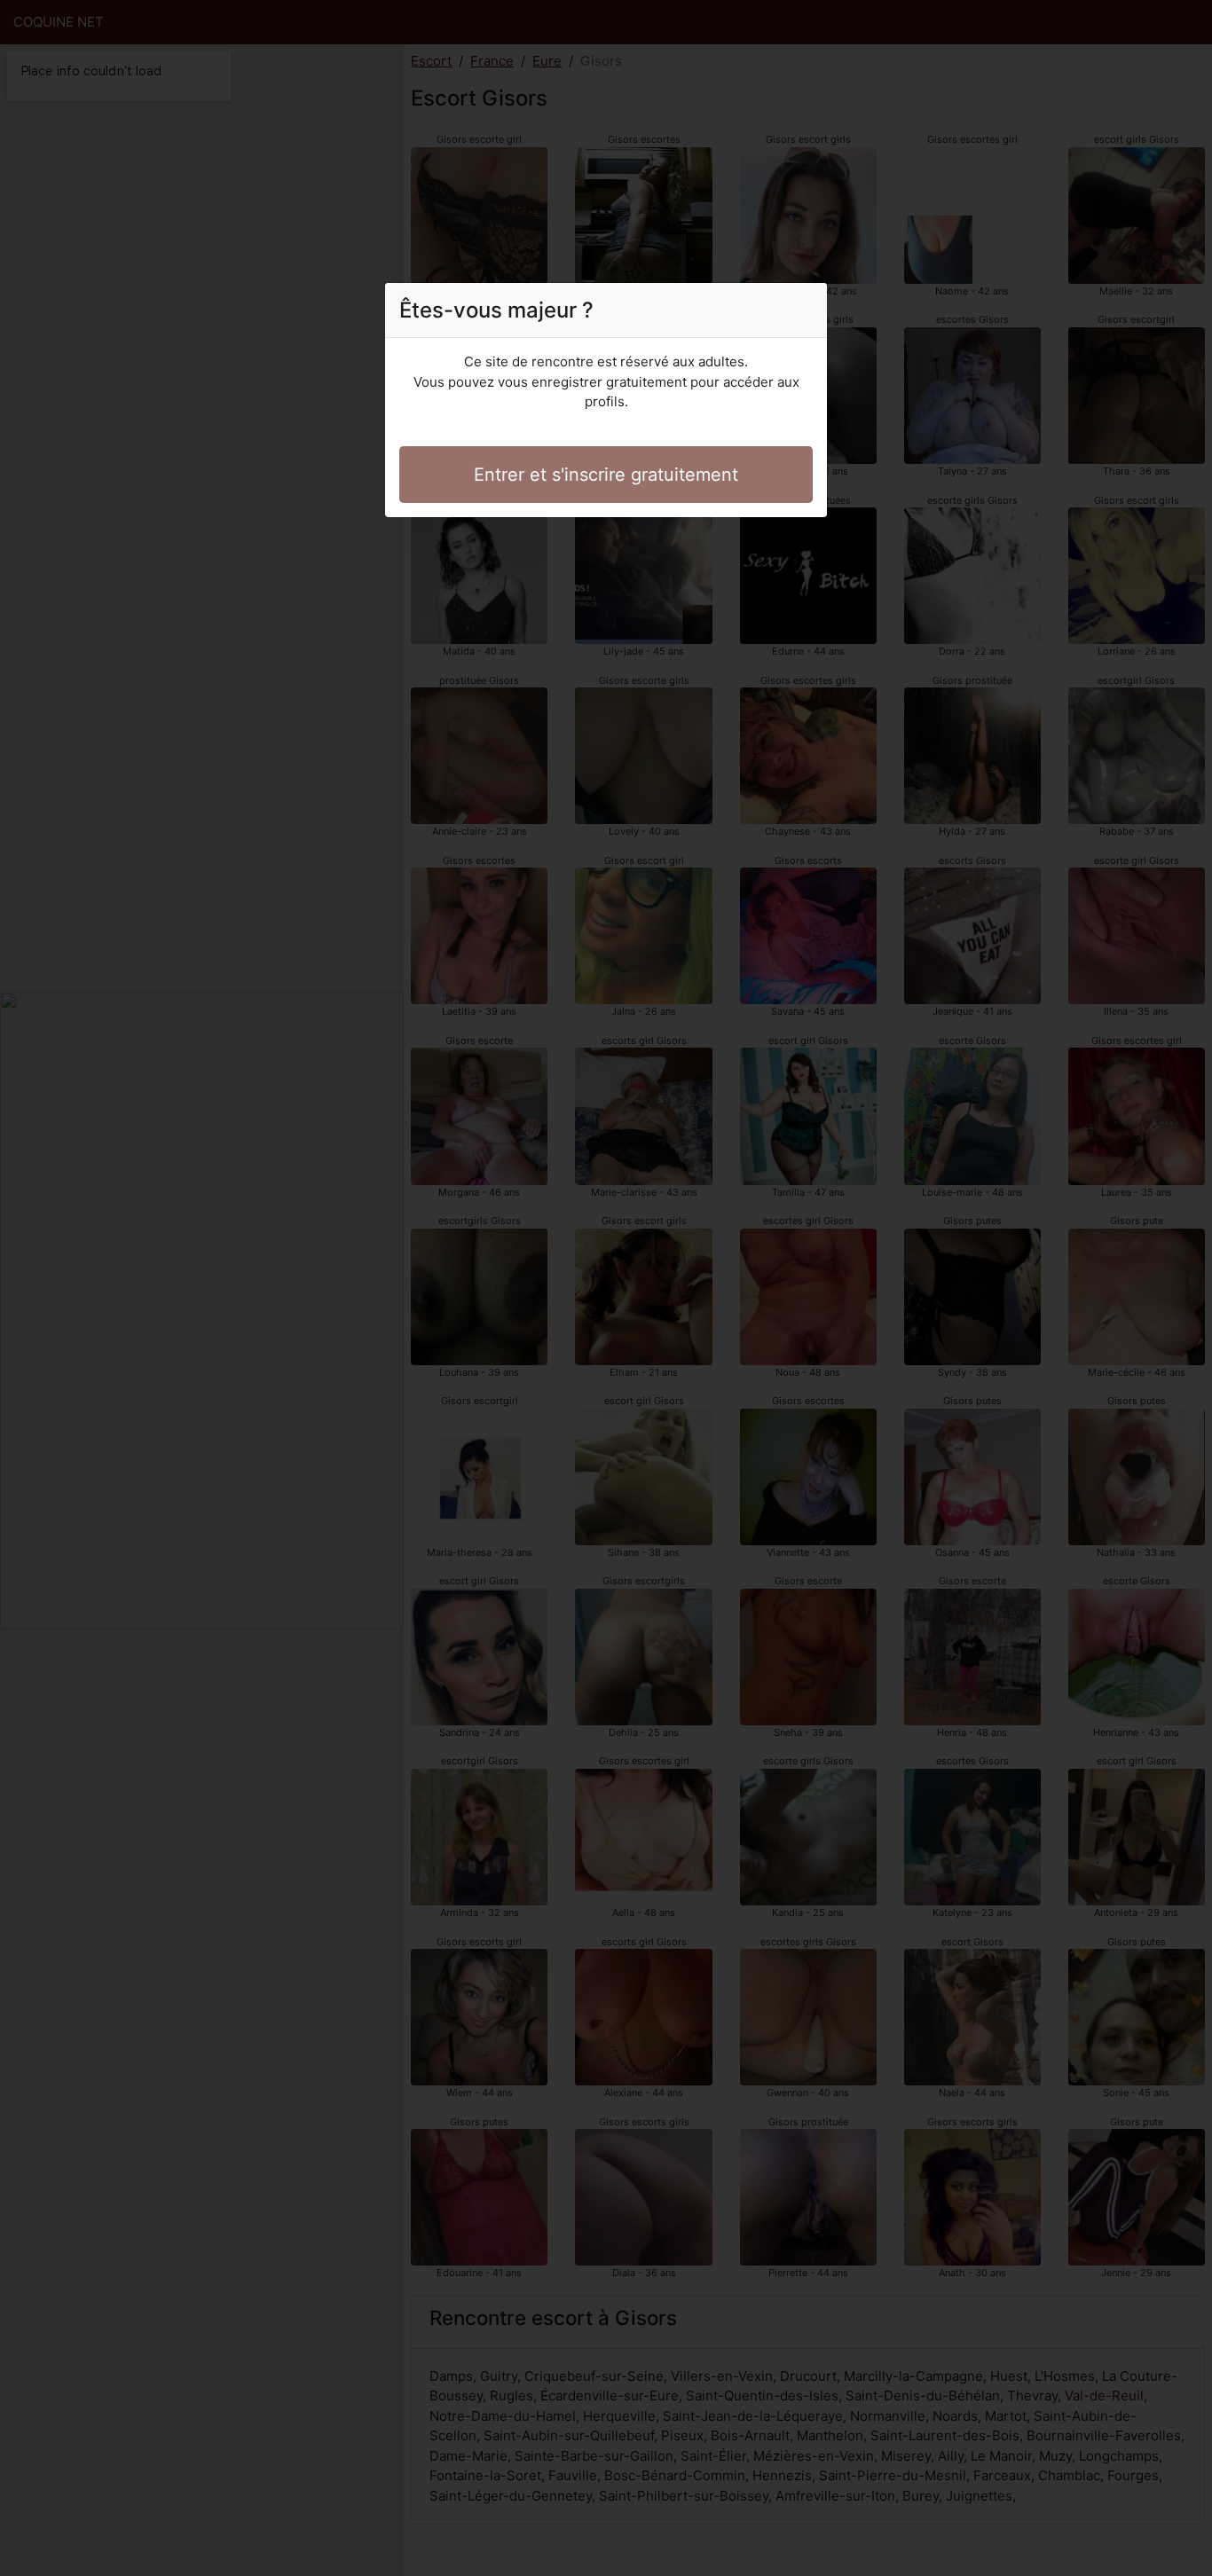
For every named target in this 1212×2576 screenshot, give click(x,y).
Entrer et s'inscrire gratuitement (606, 475)
